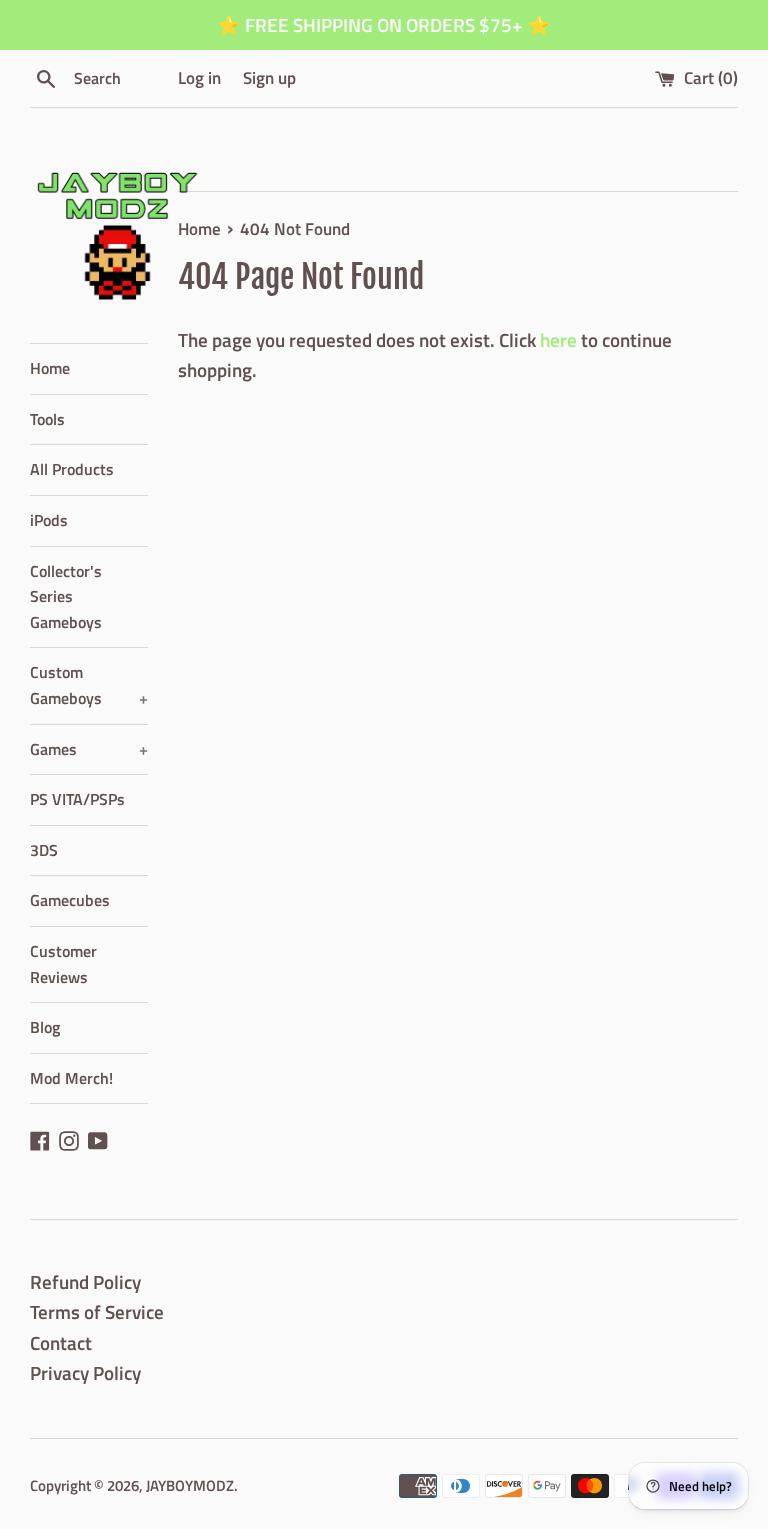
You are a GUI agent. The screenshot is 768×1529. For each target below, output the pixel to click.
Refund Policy (85, 1281)
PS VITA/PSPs (77, 799)
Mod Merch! (71, 1078)
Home (50, 368)
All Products (72, 469)
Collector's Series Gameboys (66, 596)
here (558, 339)
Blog (45, 1027)
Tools (47, 419)
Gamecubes (70, 900)
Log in (199, 78)
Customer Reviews (63, 964)
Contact (61, 1342)
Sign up (269, 78)
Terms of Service (97, 1311)
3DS (44, 850)
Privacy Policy (85, 1372)
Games (89, 749)
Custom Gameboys (89, 685)
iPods (49, 520)
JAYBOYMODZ (190, 1485)
